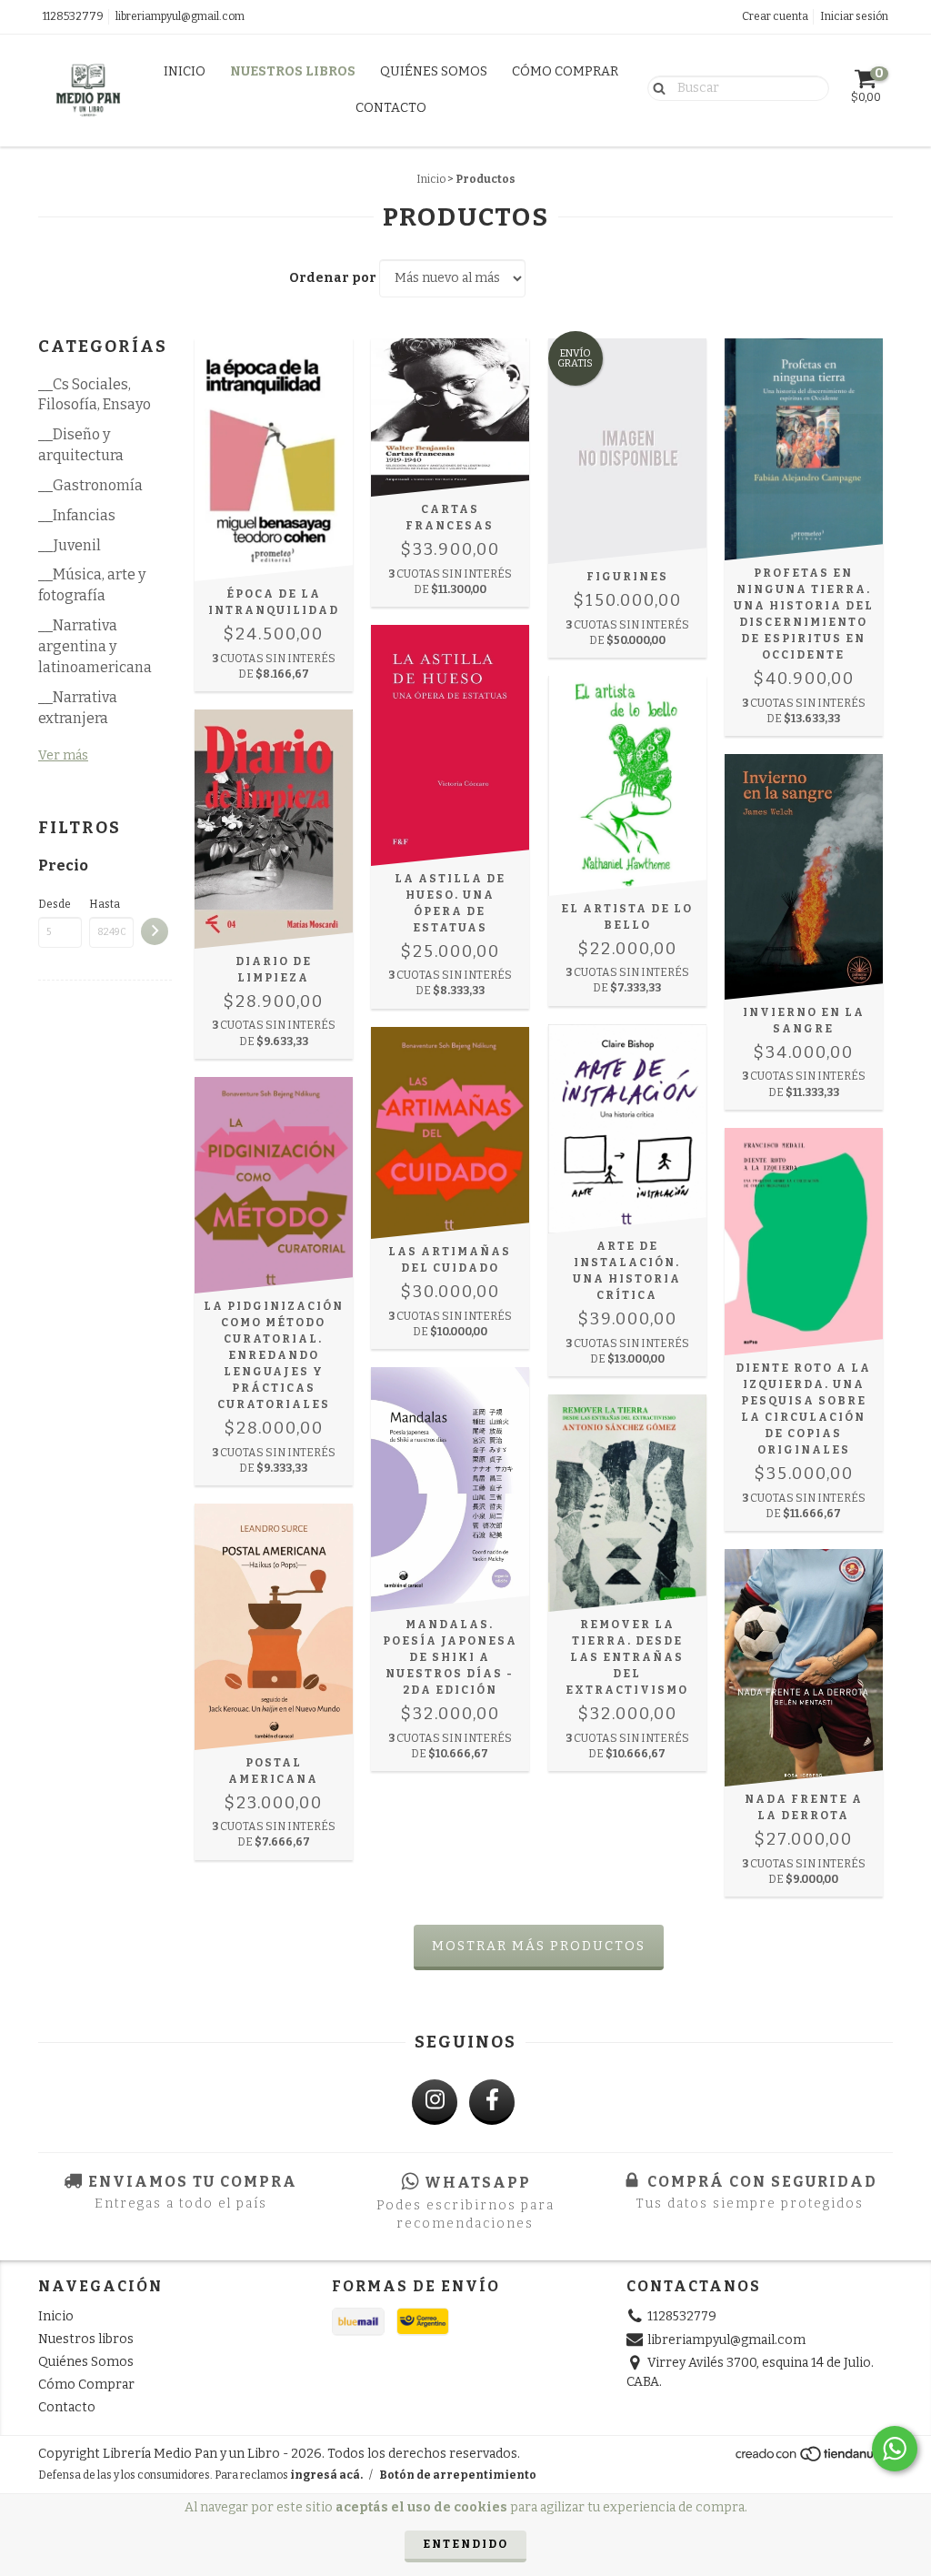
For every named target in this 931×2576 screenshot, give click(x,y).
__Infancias (77, 515)
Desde (55, 904)
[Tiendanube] (813, 2460)
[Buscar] (655, 87)
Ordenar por (333, 278)
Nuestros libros (293, 71)
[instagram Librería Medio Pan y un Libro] (435, 2102)
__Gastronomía (90, 485)
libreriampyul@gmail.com (180, 16)
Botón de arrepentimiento (458, 2475)
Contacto (391, 108)
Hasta (105, 904)
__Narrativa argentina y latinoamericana (95, 646)
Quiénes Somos (434, 71)
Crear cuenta (775, 16)
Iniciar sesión (854, 16)
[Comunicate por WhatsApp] (895, 2449)
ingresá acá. (326, 2475)
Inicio (185, 71)
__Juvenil (70, 545)
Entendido (465, 2544)
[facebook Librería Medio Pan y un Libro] (492, 2102)
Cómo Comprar (565, 71)
